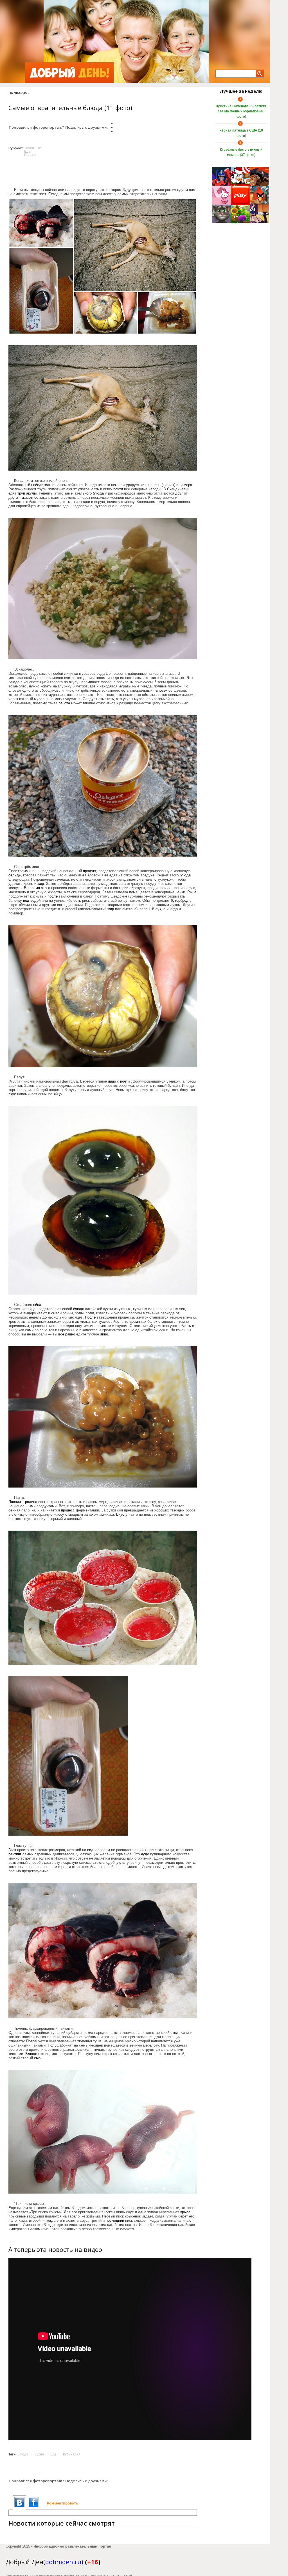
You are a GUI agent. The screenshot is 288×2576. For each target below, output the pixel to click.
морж (188, 485)
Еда (27, 152)
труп (21, 493)
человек (160, 690)
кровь (28, 884)
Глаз (12, 1850)
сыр (37, 2058)
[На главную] (69, 73)
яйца (37, 1305)
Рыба (192, 892)
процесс (68, 1510)
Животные (33, 148)
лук (158, 909)
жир (41, 884)
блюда (98, 493)
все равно (67, 1334)
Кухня (39, 2454)
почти (118, 489)
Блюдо (31, 2054)
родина (31, 1502)
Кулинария (72, 2454)
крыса (185, 2212)
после (53, 896)
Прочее (30, 155)
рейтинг (15, 1854)
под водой (32, 900)
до (45, 1317)
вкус (12, 1094)
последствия (164, 1867)
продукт (90, 871)
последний (115, 2220)
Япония (15, 1502)
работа (64, 703)
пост (42, 194)
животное (30, 497)
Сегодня (55, 194)
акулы (31, 493)
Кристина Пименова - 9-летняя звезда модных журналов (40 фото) (241, 111)
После (90, 1317)
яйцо (112, 1081)
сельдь (15, 875)
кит (143, 485)
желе (57, 1326)
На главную (18, 93)
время (35, 888)
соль (82, 1090)
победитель (41, 485)
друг (179, 493)
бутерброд (180, 900)
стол (174, 2033)
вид (90, 1850)
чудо (145, 1854)
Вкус (120, 1514)
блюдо (14, 682)
